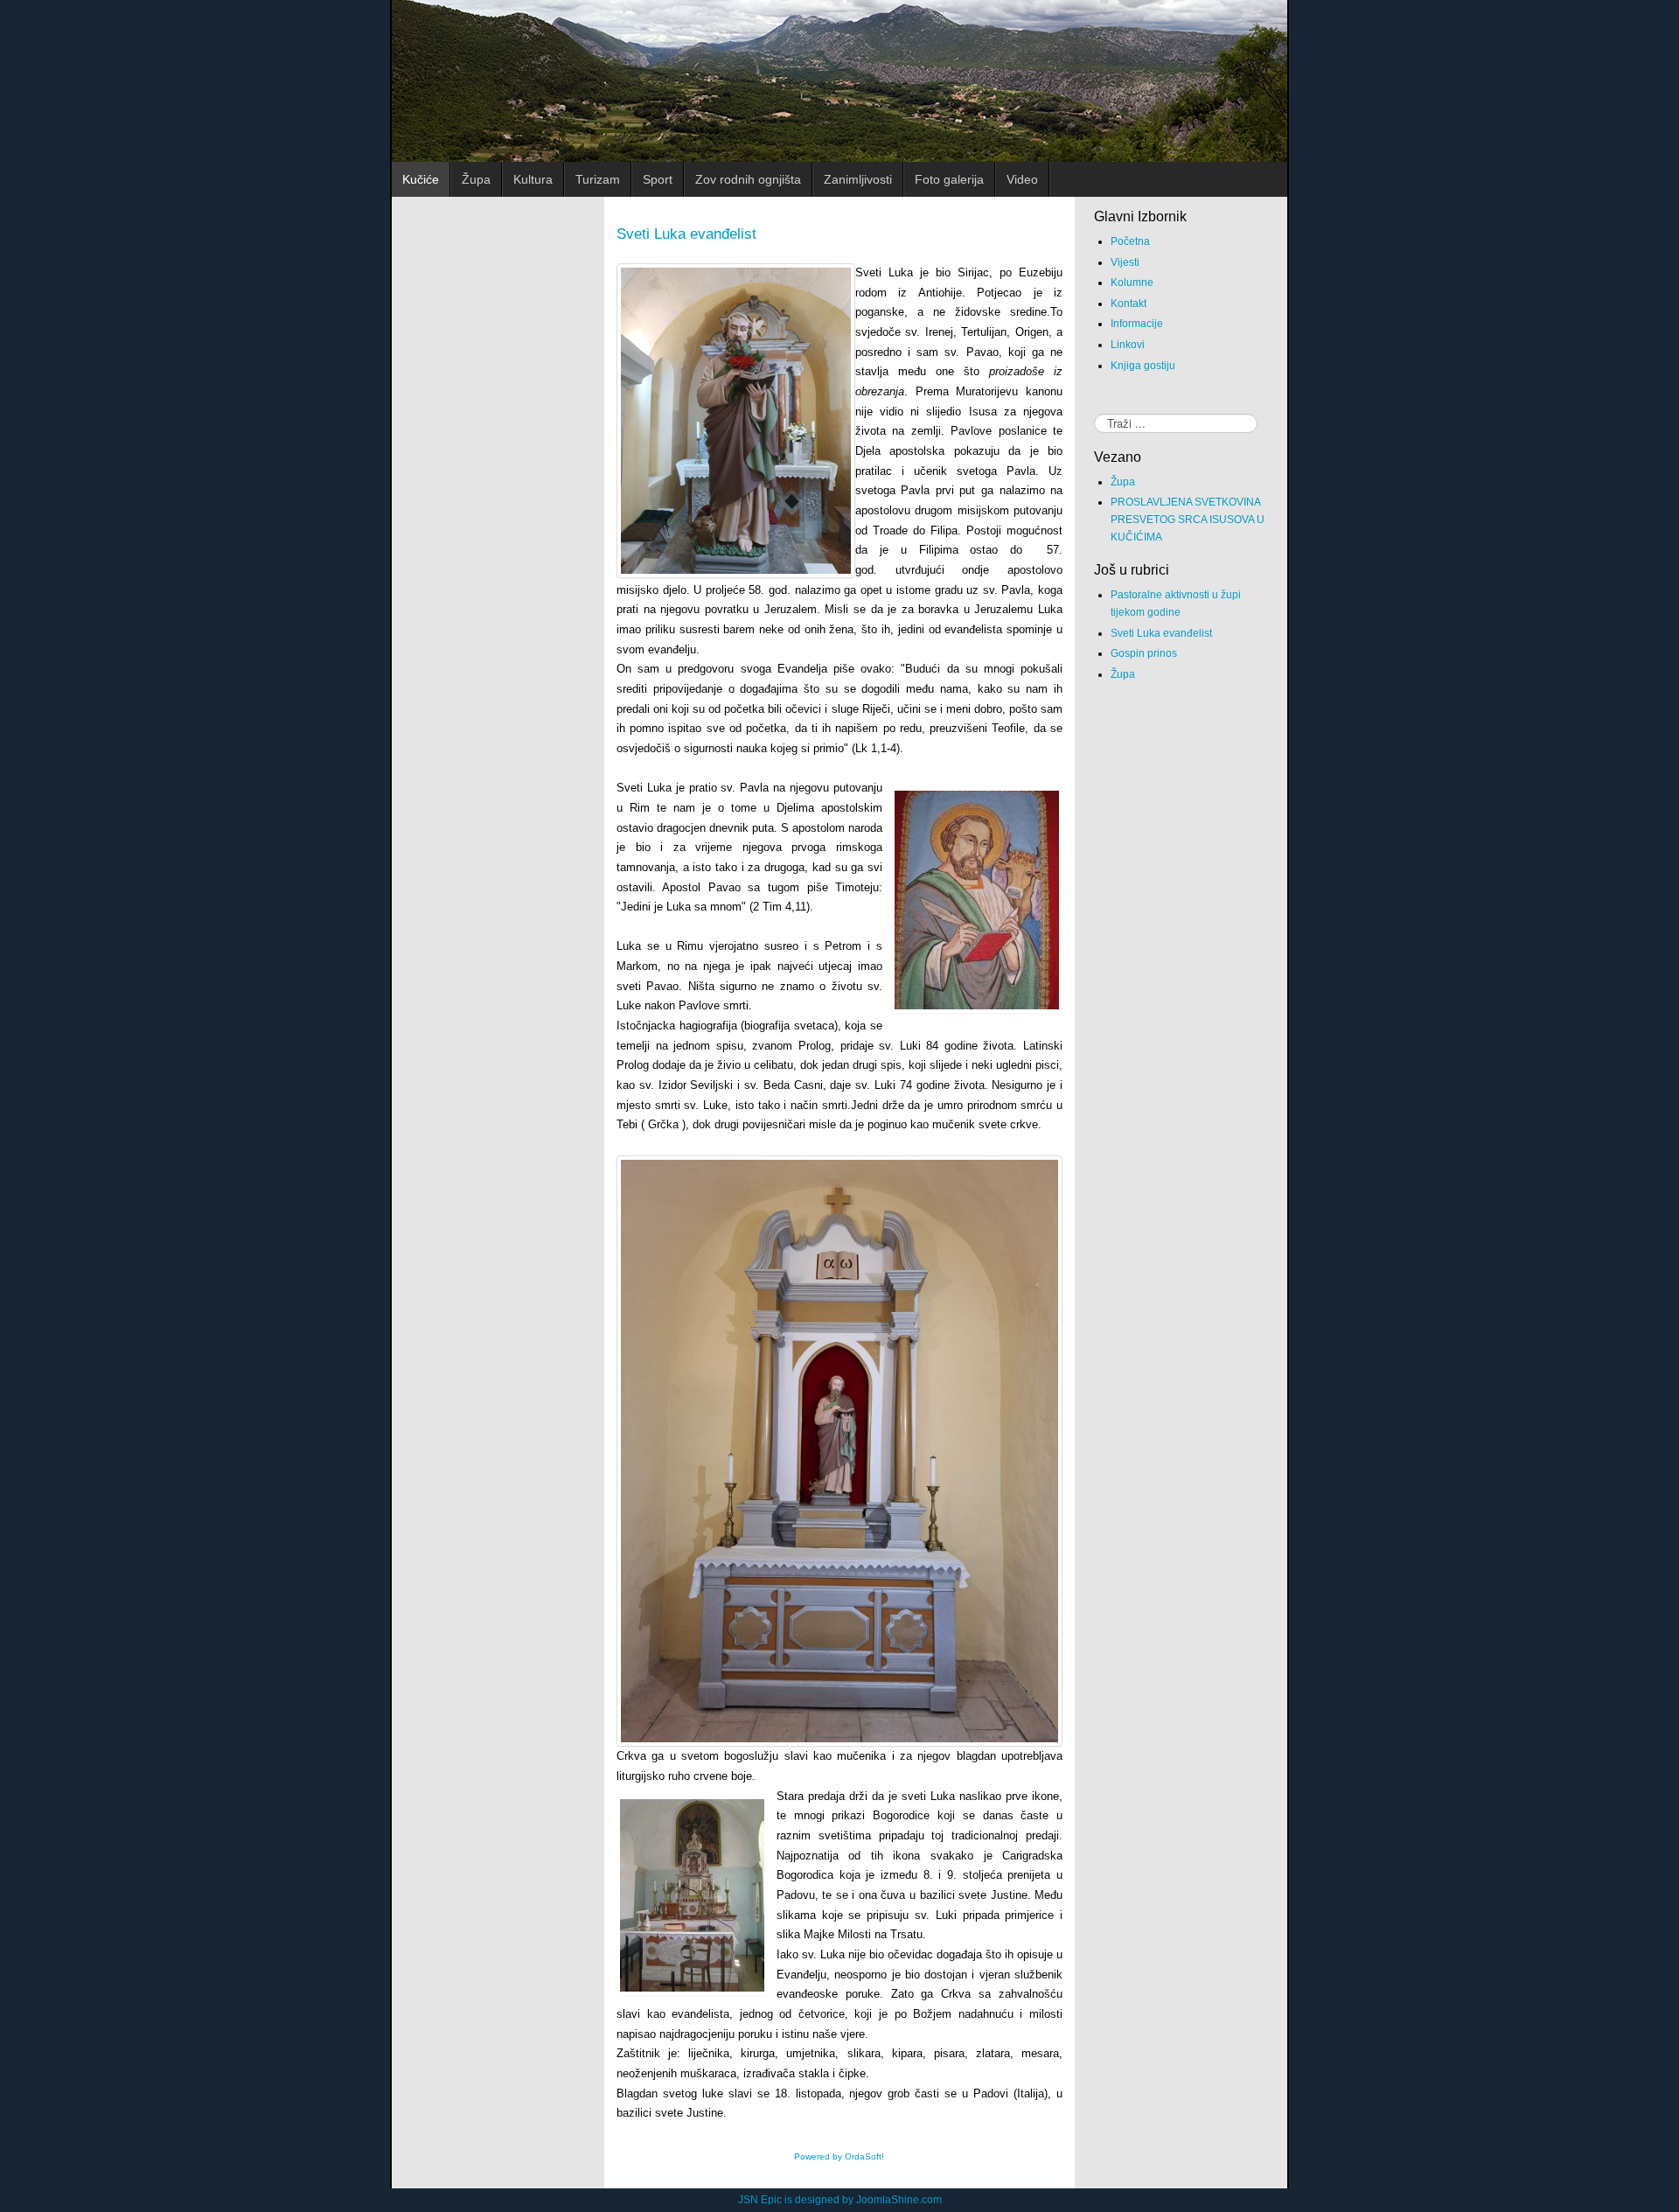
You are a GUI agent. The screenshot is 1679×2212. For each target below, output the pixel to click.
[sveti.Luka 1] (839, 1451)
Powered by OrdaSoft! (839, 2156)
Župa (1123, 482)
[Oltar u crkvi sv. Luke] (692, 1895)
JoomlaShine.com (899, 2200)
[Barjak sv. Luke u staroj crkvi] (977, 900)
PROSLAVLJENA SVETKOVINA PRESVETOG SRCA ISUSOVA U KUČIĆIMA (1188, 520)
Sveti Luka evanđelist (686, 234)
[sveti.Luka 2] (736, 421)
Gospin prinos (1144, 653)
